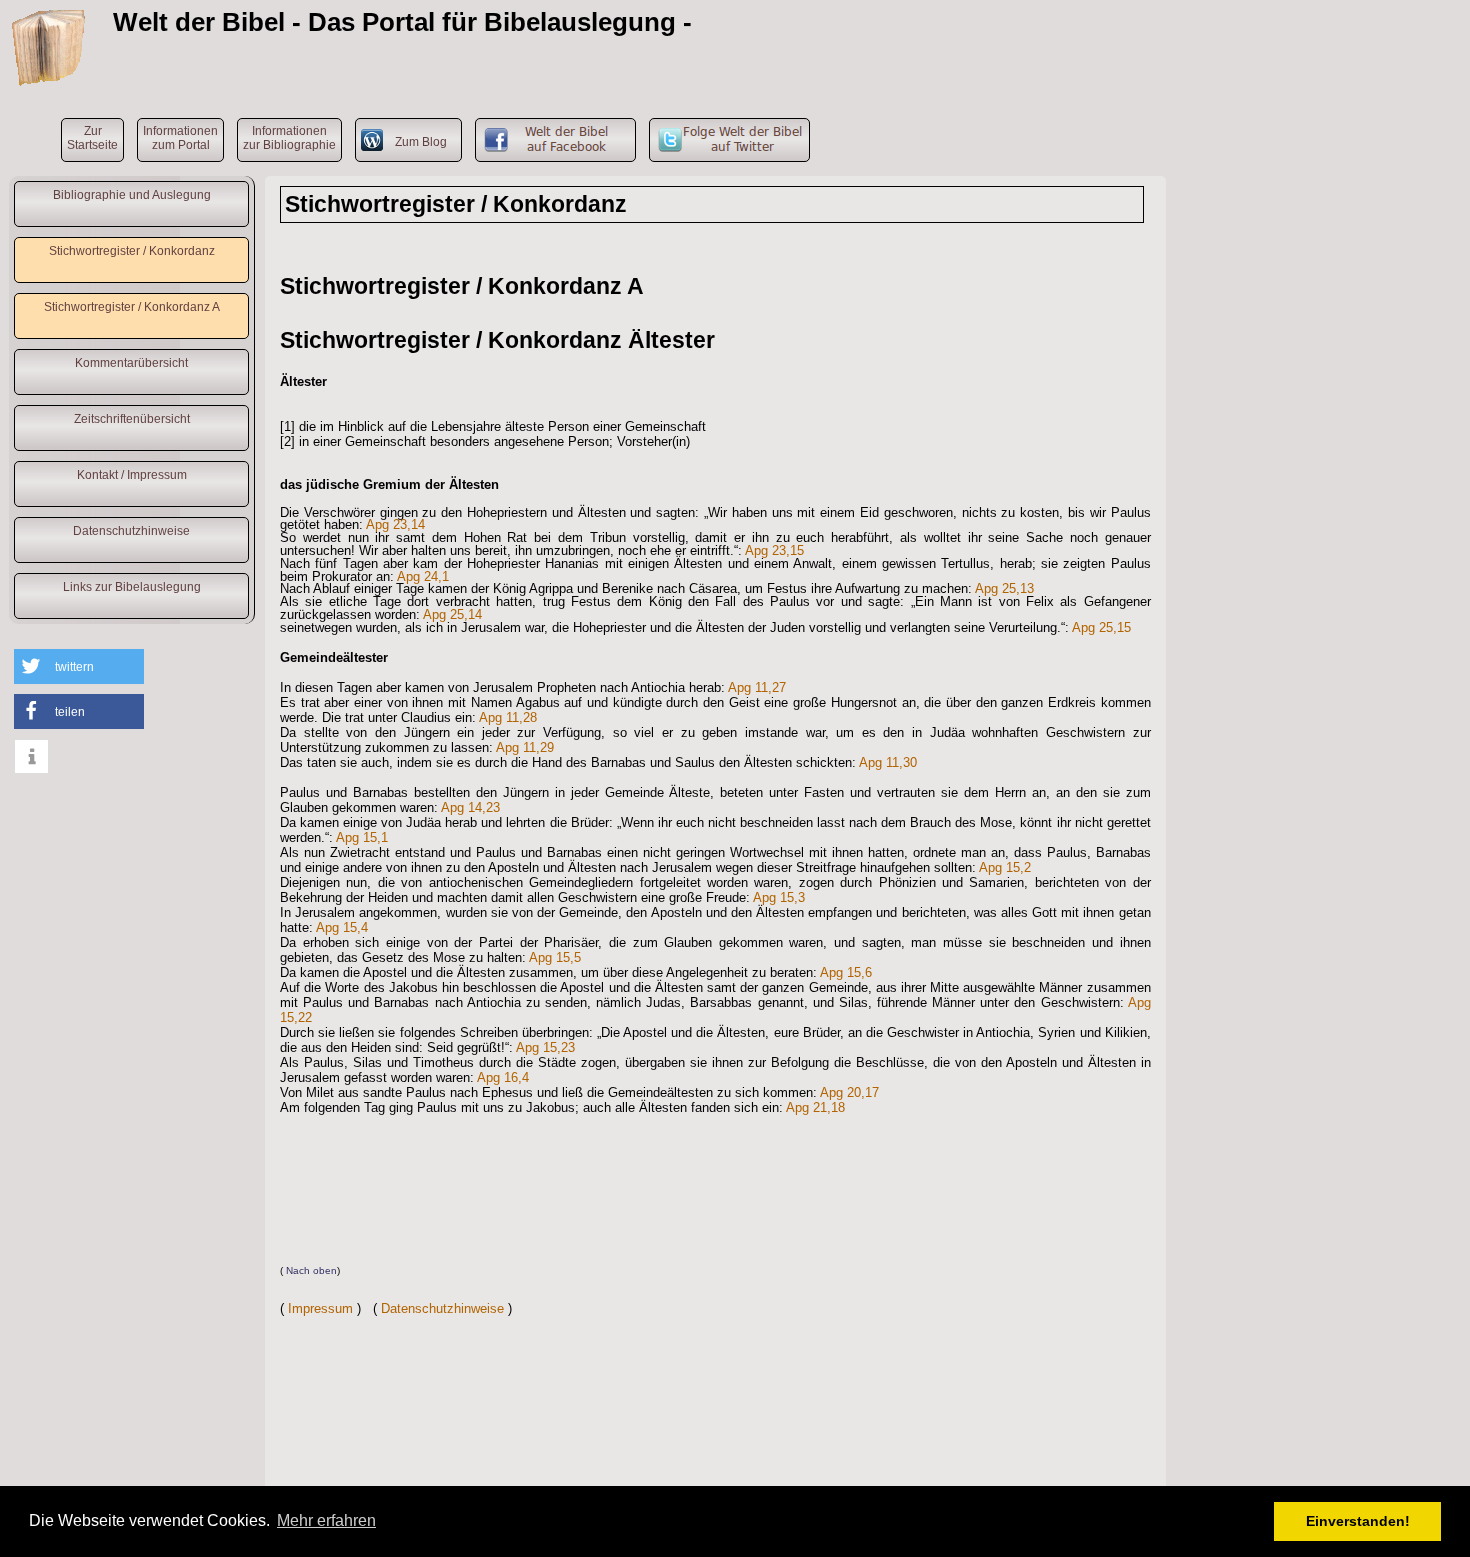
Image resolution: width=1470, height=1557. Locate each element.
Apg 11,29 (525, 747)
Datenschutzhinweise (131, 531)
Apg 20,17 (849, 1092)
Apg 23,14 (395, 524)
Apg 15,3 (779, 897)
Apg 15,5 (555, 957)
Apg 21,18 (815, 1107)
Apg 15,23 (545, 1047)
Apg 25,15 (1101, 627)
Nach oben (311, 1270)
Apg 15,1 (362, 837)
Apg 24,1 (423, 576)
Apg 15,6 (846, 972)
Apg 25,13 (1004, 588)
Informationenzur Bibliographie (289, 138)
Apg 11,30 (888, 762)
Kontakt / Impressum (132, 475)
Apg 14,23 (470, 807)
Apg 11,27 (757, 687)
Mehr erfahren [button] (326, 1520)
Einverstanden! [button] (1358, 1521)
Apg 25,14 (452, 614)
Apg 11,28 (508, 717)
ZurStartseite (92, 138)
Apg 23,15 (774, 550)
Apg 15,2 (1005, 867)
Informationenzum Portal (180, 138)
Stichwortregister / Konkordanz (132, 251)
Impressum (320, 1308)
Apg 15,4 (342, 927)
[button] (79, 666)
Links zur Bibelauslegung (132, 587)
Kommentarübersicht (131, 363)
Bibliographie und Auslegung (132, 195)
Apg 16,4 (503, 1077)
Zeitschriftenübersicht (132, 419)
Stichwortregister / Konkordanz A (132, 307)
